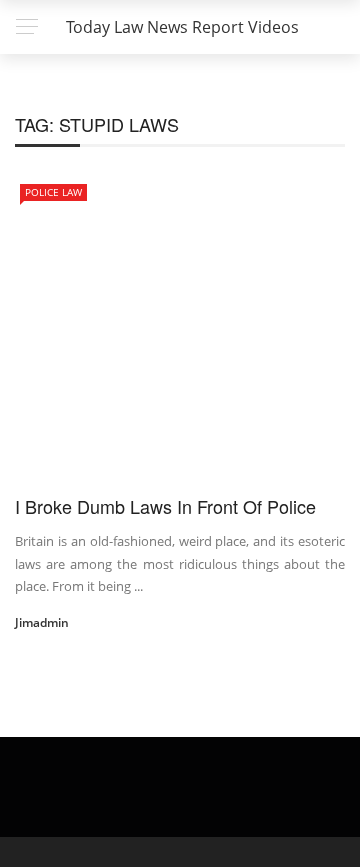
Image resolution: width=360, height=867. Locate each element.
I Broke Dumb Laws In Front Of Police (165, 506)
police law (53, 192)
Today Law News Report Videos (182, 27)
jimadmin (42, 622)
